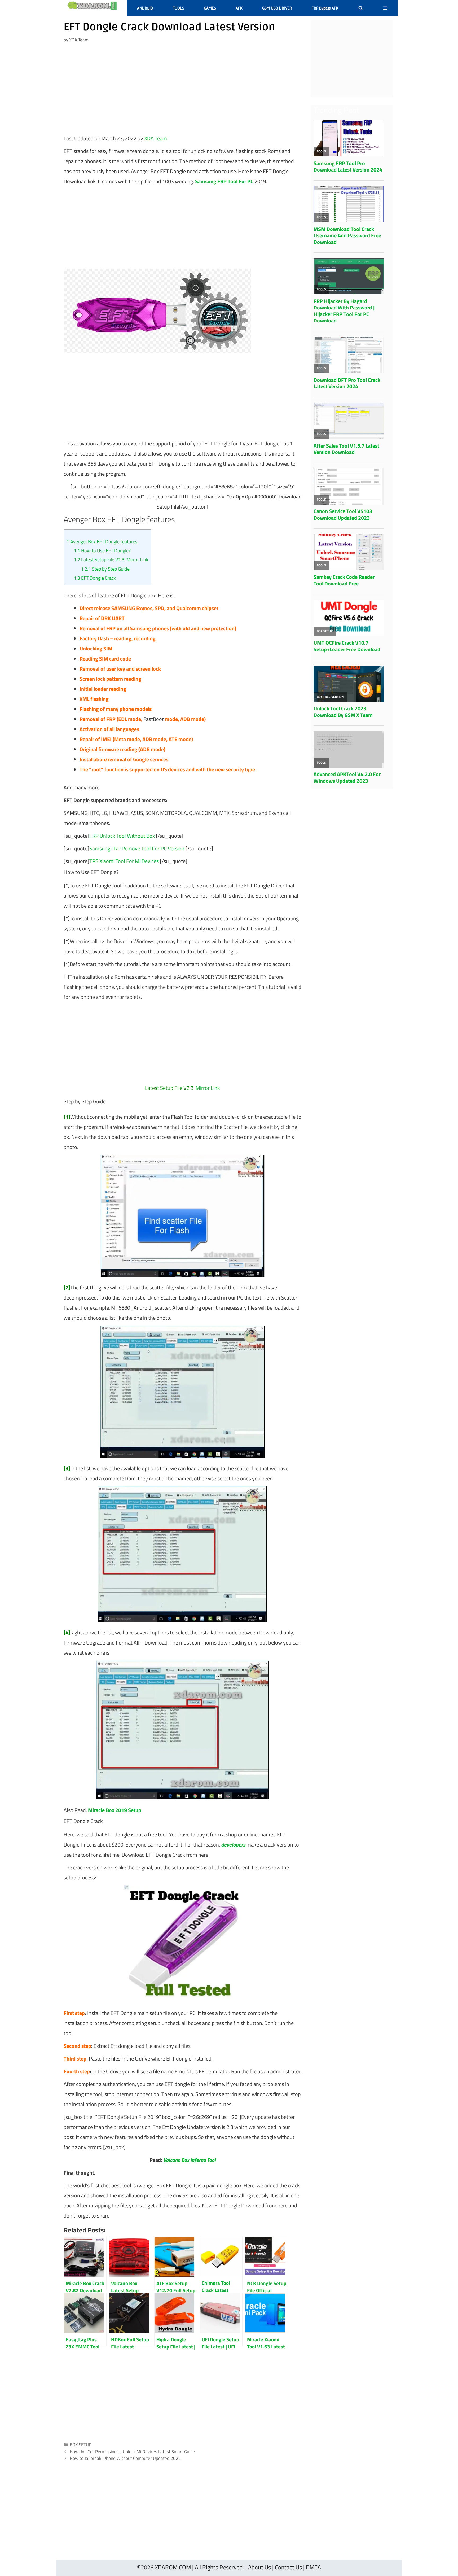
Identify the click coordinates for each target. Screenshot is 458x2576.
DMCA (313, 2567)
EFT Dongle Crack (95, 578)
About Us (259, 2567)
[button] (385, 8)
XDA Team (156, 138)
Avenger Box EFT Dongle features (102, 542)
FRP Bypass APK (325, 8)
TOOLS (179, 8)
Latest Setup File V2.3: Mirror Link (111, 560)
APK (239, 8)
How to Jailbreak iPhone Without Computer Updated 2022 (125, 2458)
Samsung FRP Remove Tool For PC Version (137, 848)
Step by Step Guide (105, 569)
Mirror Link (208, 1088)
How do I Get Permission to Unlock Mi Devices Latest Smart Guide (132, 2452)
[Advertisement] (183, 91)
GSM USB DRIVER (277, 8)
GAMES (210, 8)
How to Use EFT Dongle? (102, 551)
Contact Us (288, 2567)
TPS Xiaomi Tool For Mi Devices (124, 861)
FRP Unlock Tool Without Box (122, 836)
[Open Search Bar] (361, 8)
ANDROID (145, 8)
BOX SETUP (81, 2445)
